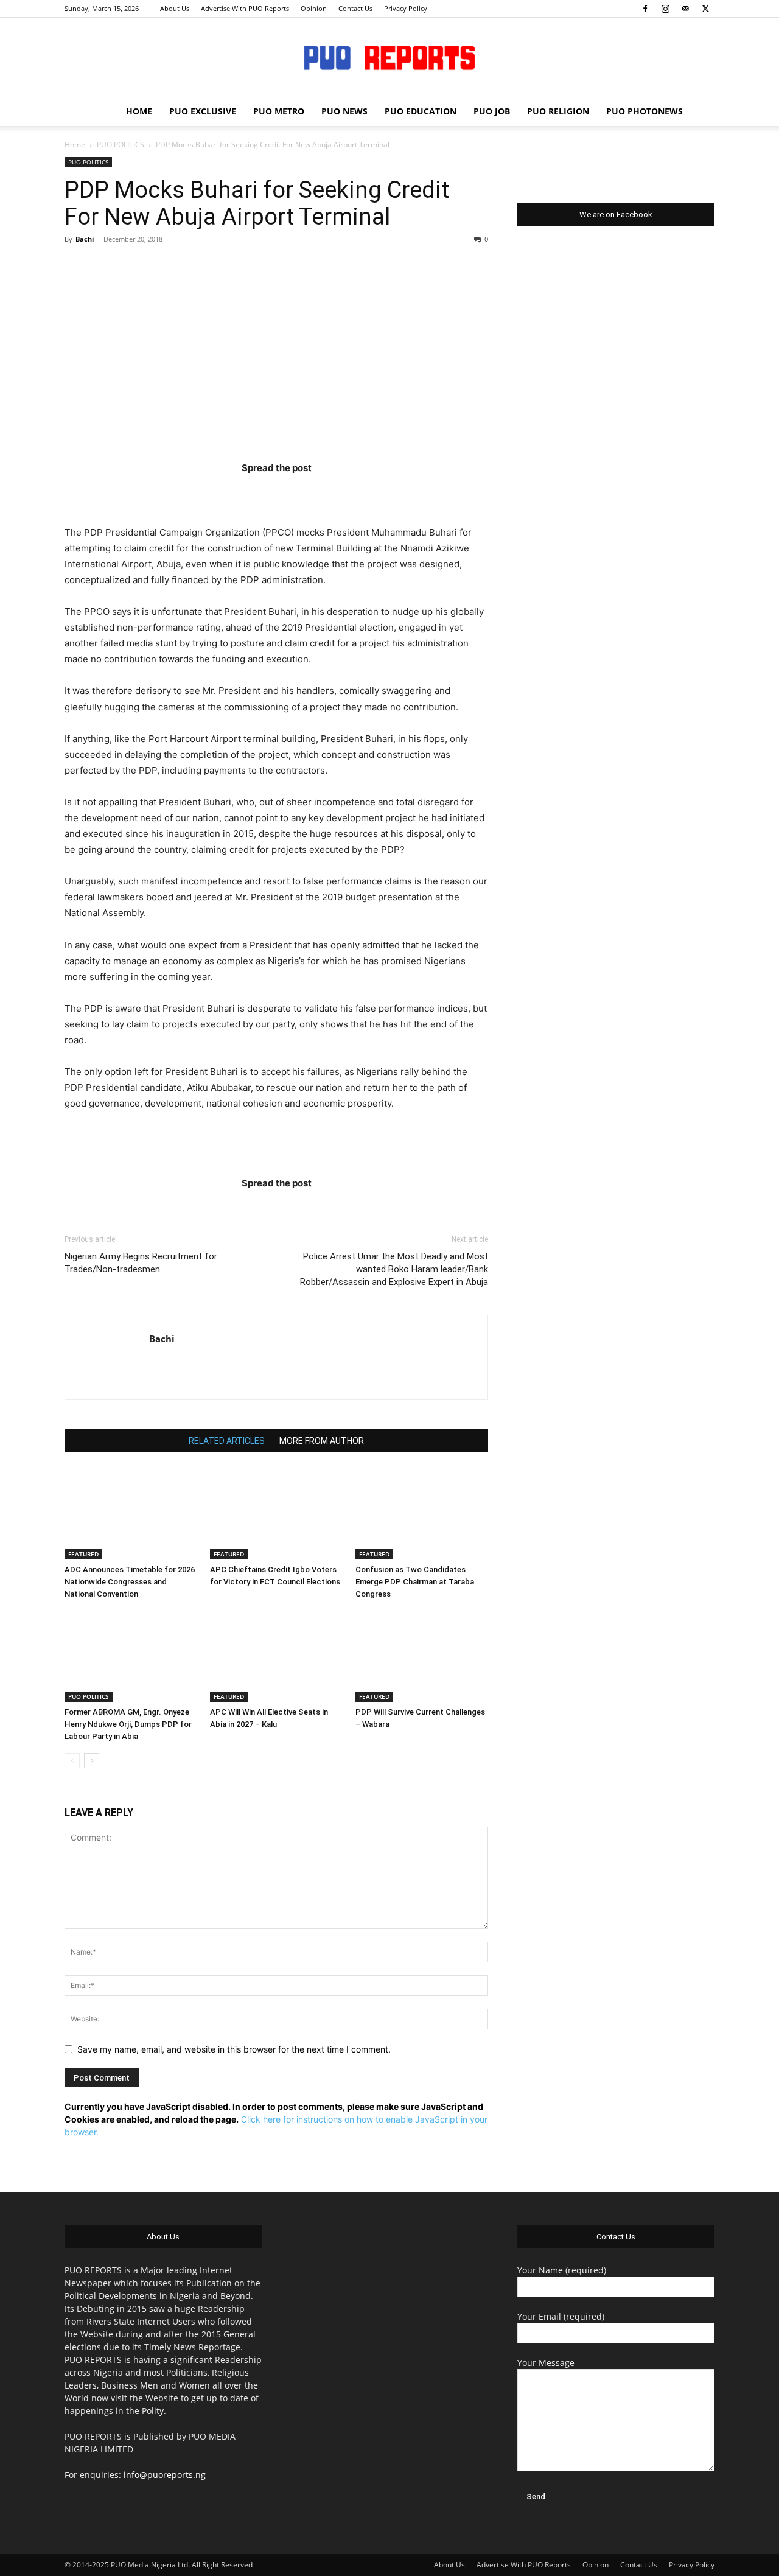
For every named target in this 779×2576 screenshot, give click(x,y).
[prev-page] (72, 1761)
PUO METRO (279, 111)
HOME (139, 111)
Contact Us (355, 8)
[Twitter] (705, 9)
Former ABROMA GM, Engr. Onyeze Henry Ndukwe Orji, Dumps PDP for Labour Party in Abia (128, 1724)
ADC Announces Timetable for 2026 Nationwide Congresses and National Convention (130, 1582)
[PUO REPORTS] (389, 58)
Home (75, 145)
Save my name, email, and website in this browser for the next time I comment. (234, 2049)
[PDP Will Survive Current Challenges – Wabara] (422, 1656)
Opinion (314, 8)
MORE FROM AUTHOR (322, 1441)
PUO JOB (492, 111)
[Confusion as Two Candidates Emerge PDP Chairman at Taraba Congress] (422, 1514)
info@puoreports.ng (165, 2475)
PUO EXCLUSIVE (203, 111)
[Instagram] (665, 9)
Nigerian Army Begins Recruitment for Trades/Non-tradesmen (141, 1263)
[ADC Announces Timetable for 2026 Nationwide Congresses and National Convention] (131, 1514)
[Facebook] (645, 9)
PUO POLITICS (121, 145)
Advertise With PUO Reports (245, 8)
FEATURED (83, 1554)
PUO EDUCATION (421, 111)
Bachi (85, 239)
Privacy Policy (406, 8)
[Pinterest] (300, 493)
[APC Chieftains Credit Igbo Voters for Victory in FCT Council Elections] (276, 1514)
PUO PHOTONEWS (645, 111)
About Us (175, 8)
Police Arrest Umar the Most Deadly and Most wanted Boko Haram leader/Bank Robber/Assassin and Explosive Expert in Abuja (394, 1269)
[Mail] (685, 9)
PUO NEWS (344, 111)
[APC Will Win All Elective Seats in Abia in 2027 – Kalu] (276, 1656)
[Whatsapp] (348, 493)
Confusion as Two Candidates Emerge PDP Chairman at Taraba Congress (415, 1582)
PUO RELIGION (558, 111)
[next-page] (92, 1761)
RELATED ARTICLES (227, 1441)
